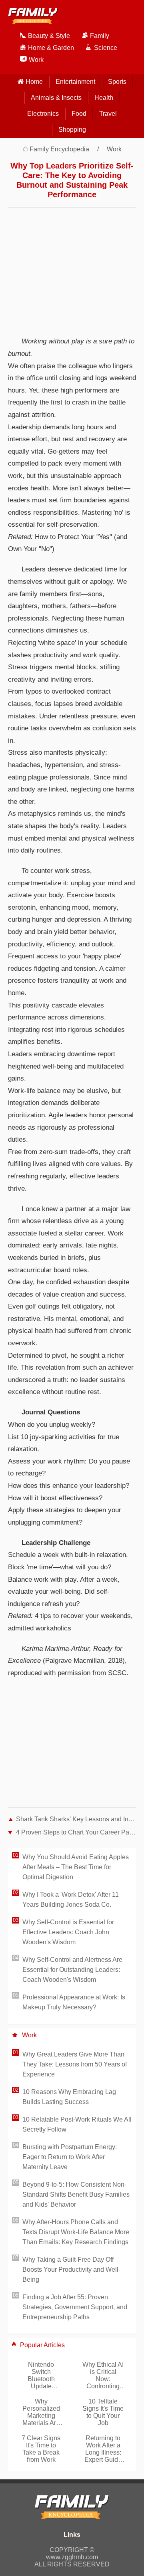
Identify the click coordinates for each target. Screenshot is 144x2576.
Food (79, 114)
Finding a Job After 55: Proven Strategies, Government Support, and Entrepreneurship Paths (75, 2307)
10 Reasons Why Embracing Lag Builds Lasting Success (69, 2097)
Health (104, 98)
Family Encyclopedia (59, 149)
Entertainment (75, 82)
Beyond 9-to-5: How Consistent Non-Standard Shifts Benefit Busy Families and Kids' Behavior (76, 2194)
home (34, 82)
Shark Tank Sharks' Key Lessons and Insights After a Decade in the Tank (76, 1819)
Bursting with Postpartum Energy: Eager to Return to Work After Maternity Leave (70, 2157)
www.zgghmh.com (72, 2557)
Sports (117, 82)
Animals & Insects (56, 98)
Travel (108, 114)
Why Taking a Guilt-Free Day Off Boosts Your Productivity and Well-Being (71, 2270)
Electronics (43, 114)
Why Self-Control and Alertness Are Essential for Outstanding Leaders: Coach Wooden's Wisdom (72, 1970)
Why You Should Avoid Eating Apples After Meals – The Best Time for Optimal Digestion (76, 1867)
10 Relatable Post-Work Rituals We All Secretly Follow (77, 2124)
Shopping (72, 130)
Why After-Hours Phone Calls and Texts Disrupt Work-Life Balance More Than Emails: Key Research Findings (76, 2232)
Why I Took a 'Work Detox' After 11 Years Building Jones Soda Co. (71, 1900)
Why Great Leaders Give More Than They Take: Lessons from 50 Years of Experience (75, 2064)
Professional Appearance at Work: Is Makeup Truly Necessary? (74, 2002)
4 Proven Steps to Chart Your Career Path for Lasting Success (76, 1832)
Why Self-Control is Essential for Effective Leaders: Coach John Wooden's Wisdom (68, 1932)
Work (114, 149)
